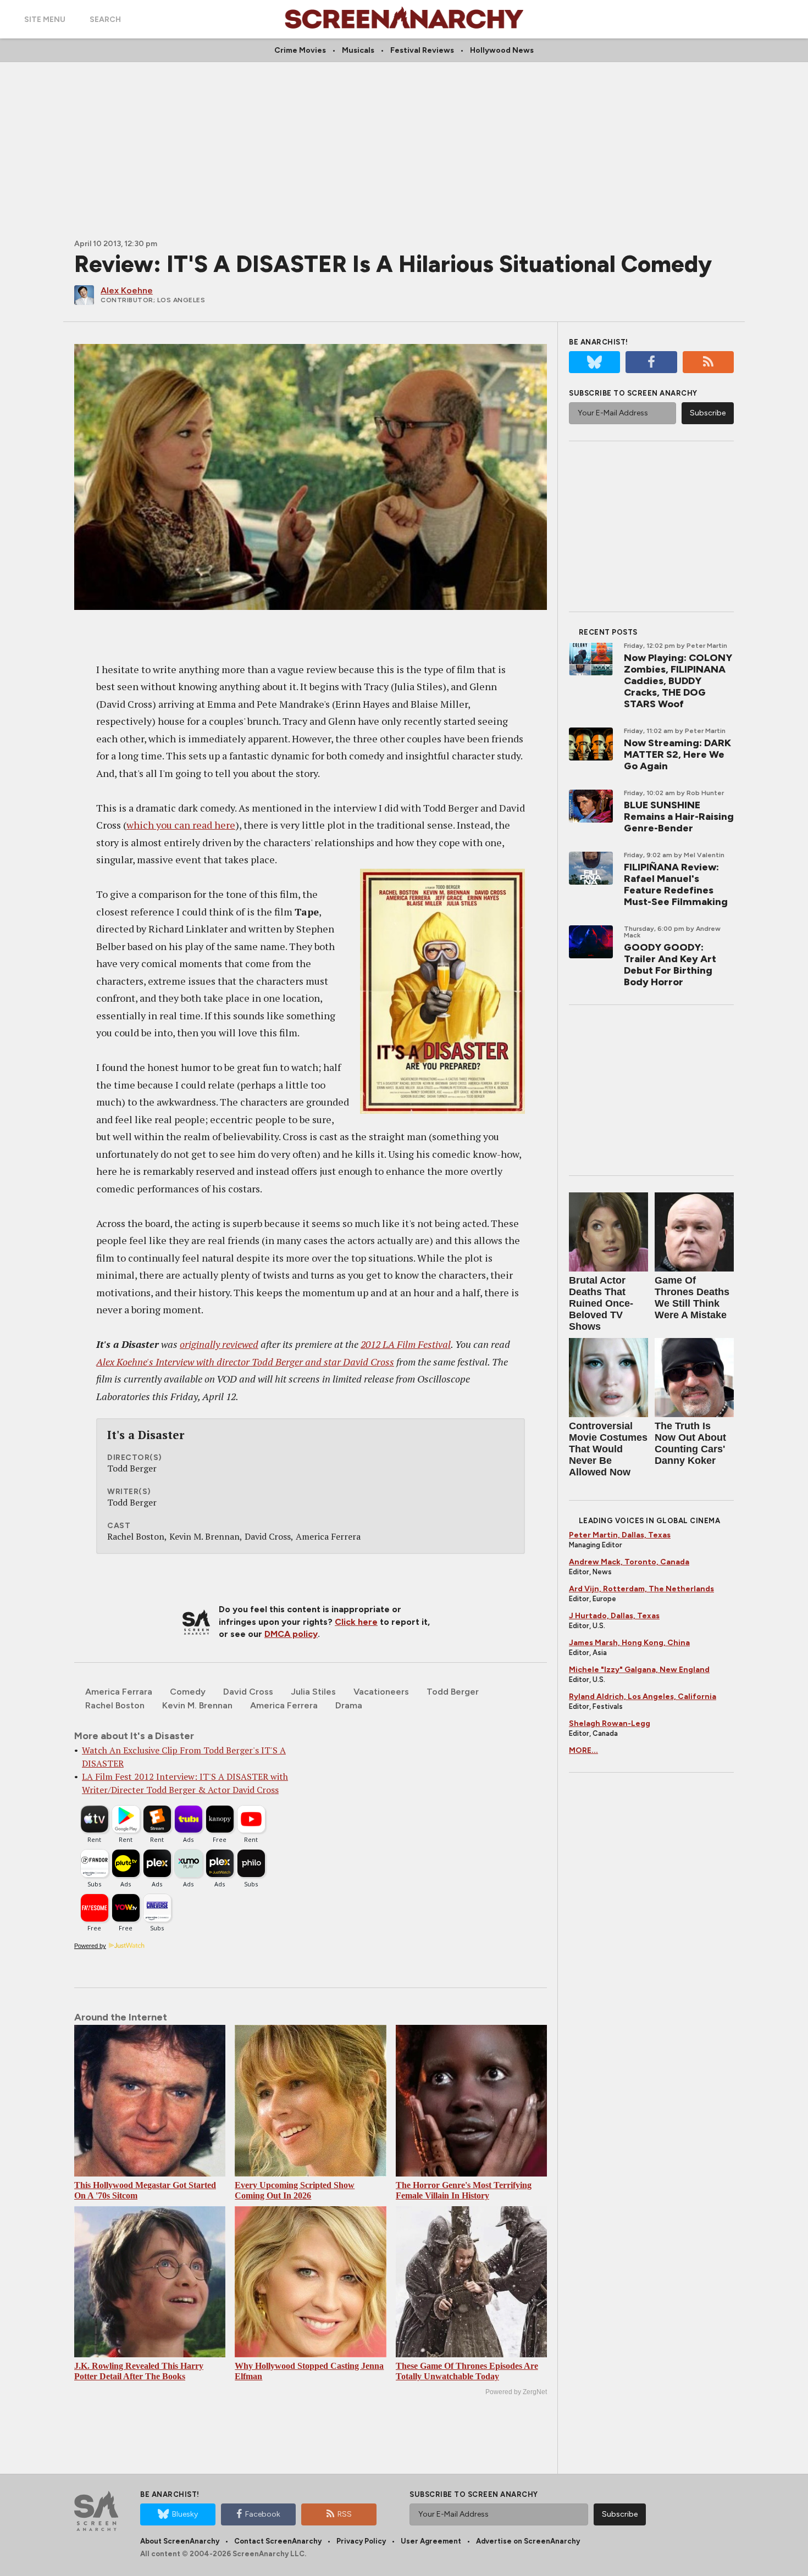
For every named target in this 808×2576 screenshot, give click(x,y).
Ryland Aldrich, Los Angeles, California (643, 1697)
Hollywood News (502, 50)
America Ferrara (119, 1692)
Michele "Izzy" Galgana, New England (639, 1670)
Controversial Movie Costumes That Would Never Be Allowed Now (608, 1449)
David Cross (248, 1692)
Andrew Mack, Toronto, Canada (629, 1562)
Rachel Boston (115, 1705)
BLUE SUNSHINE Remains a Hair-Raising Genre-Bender (679, 817)
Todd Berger (453, 1692)
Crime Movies (300, 50)
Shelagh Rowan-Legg (610, 1723)
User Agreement (431, 2541)
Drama (349, 1705)
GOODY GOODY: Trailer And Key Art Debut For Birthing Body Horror (670, 965)
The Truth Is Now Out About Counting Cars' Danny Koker (690, 1443)
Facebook (263, 2514)
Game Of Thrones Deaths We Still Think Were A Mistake (692, 1298)
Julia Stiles (313, 1692)
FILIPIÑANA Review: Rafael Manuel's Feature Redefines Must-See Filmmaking (676, 884)
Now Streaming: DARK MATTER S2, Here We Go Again (677, 754)
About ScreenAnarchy (180, 2541)
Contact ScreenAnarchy (278, 2541)
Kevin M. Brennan (197, 1705)
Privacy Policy (361, 2541)
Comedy (188, 1692)
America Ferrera (284, 1705)
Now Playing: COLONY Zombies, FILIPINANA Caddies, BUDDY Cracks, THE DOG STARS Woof (678, 681)
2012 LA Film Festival (406, 1344)
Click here (356, 1622)
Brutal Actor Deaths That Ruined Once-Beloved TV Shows (601, 1303)
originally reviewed (219, 1344)
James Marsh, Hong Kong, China (629, 1643)
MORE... (583, 1750)
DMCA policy (291, 1634)
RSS (345, 2514)
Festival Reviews (422, 50)
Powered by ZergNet (516, 2392)
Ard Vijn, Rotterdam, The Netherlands (641, 1589)
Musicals (358, 50)
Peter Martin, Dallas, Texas (620, 1535)
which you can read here (181, 825)
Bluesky (185, 2514)
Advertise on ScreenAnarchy (528, 2541)
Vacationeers (381, 1692)
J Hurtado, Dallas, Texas (614, 1616)
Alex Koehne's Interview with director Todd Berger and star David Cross (245, 1362)
